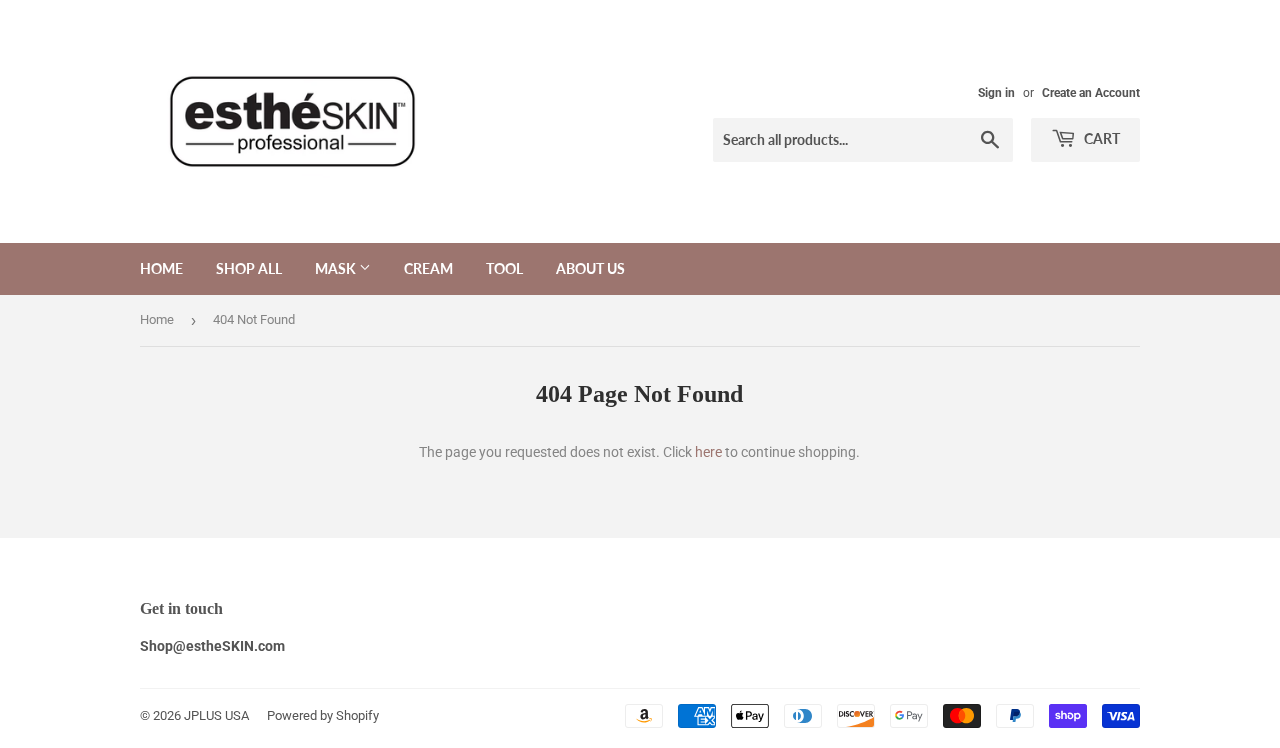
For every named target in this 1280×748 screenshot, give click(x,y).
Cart (1100, 138)
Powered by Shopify (323, 715)
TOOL (504, 268)
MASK (337, 268)
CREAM (428, 268)
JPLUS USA (216, 715)
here (708, 452)
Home (161, 268)
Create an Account (1091, 93)
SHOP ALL (249, 268)
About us (590, 268)
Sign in (996, 93)
